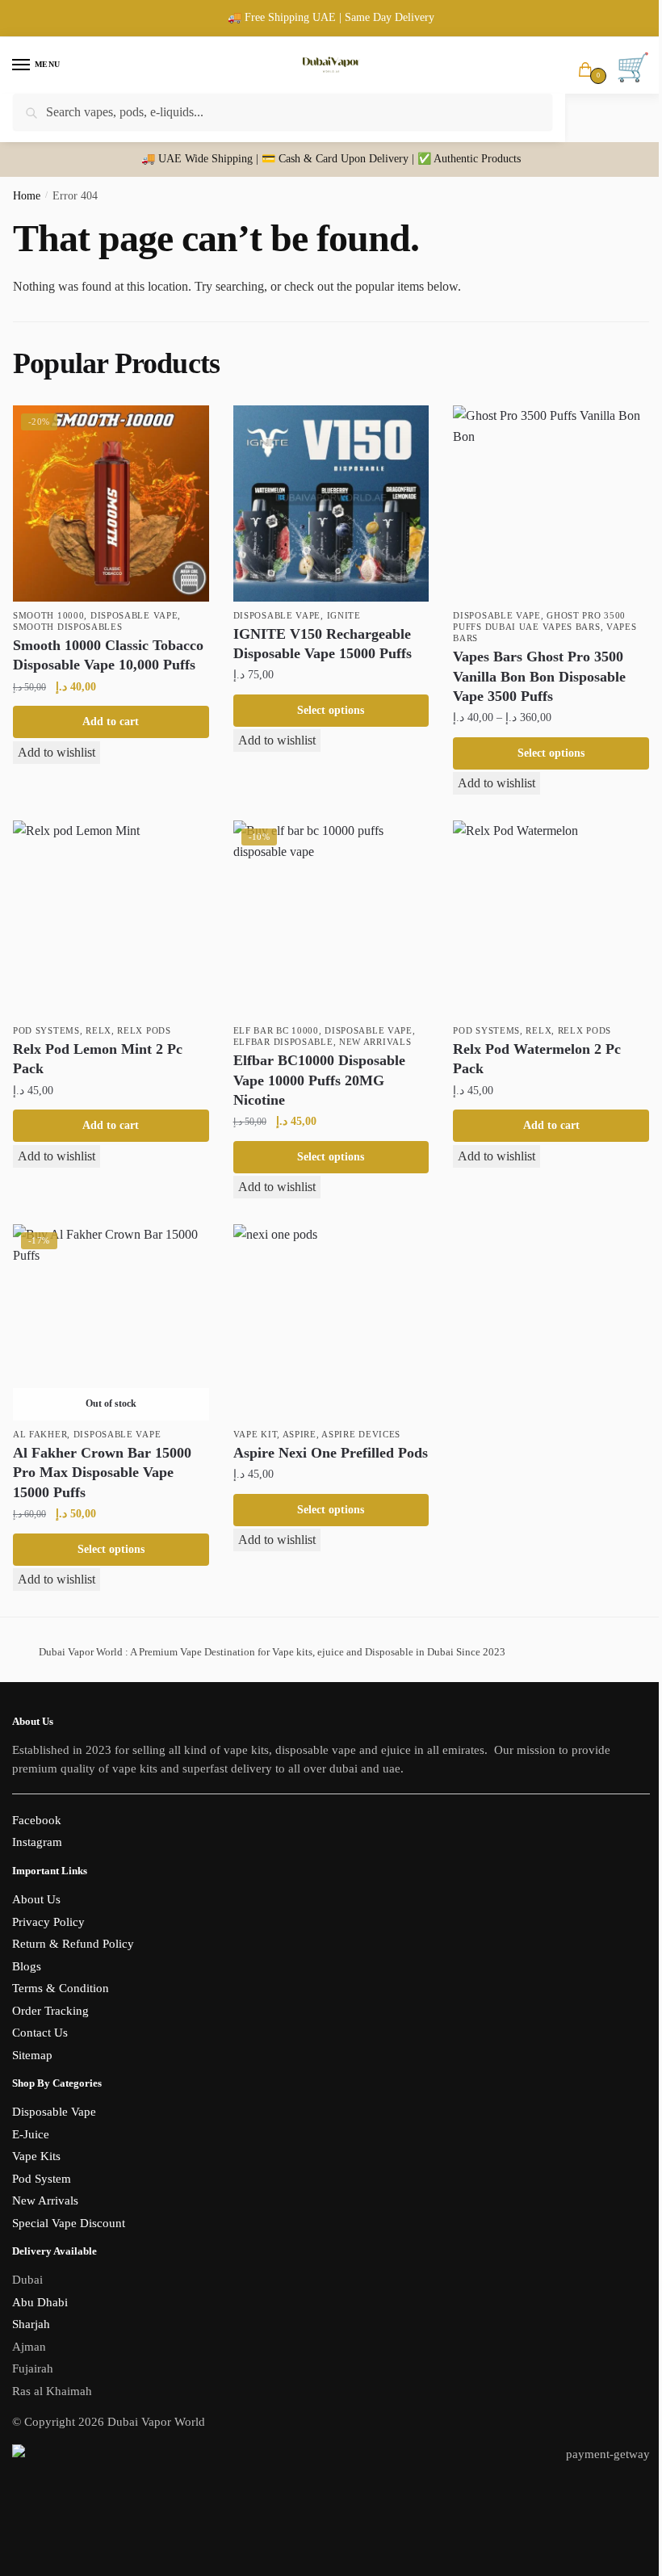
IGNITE (344, 615)
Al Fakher (40, 1434)
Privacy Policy (48, 1922)
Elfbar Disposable (283, 1042)
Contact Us (40, 2033)
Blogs (27, 1966)
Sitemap (32, 2055)
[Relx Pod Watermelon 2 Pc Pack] (551, 919)
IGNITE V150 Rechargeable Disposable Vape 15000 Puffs (323, 644)
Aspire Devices (361, 1434)
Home (27, 196)
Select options (331, 710)
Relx (98, 1030)
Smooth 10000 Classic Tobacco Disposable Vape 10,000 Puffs (108, 655)
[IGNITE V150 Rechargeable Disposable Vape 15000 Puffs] (331, 503)
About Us (36, 1899)
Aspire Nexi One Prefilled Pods (331, 1453)
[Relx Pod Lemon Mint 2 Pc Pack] (111, 919)
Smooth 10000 (48, 615)
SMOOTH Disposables (68, 627)
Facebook (37, 1820)
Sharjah (31, 2324)
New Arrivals (375, 1042)
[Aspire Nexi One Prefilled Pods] (331, 1322)
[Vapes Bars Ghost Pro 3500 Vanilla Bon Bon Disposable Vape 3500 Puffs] (551, 503)
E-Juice (31, 2134)
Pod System (42, 2179)
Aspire (300, 1434)
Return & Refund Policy (73, 1944)
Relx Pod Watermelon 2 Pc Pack (537, 1059)
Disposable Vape (134, 615)
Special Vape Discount (69, 2223)
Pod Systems (46, 1030)
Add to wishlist (57, 752)
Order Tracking (50, 2011)
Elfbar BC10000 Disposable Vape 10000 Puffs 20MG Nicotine (319, 1080)
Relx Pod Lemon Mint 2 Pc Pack (98, 1059)
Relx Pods (144, 1030)
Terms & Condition (61, 1988)
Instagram (37, 1842)
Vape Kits (36, 2156)
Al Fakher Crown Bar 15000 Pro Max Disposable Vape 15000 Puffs (102, 1473)
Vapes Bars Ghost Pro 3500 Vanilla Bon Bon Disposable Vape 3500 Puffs (539, 676)
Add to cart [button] (111, 722)
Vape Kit (256, 1434)
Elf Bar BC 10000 (276, 1030)
